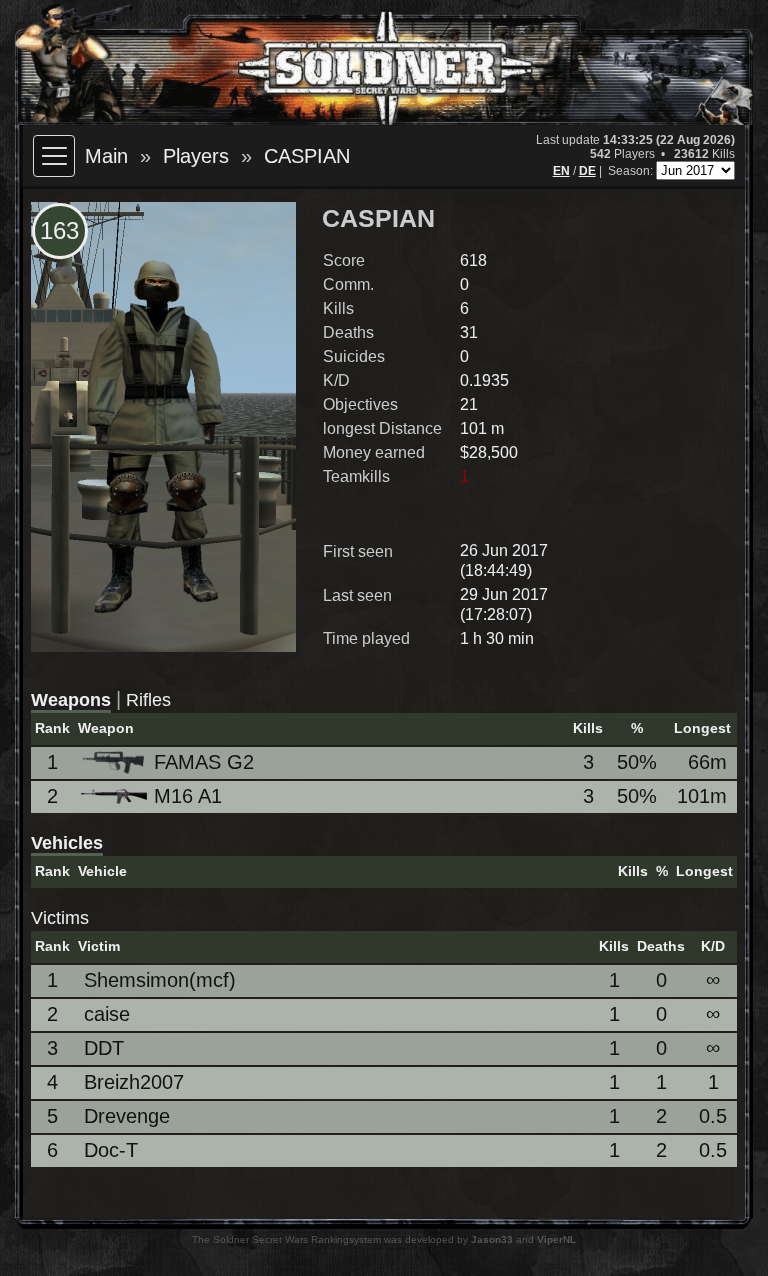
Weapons (71, 700)
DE (587, 171)
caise (107, 1014)
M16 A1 (188, 796)
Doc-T (111, 1150)
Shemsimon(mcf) (160, 980)
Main (106, 156)
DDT (104, 1048)
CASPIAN (307, 156)
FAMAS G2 (204, 762)
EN (561, 171)
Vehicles (67, 843)
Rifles (148, 700)
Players (196, 156)
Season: (632, 171)
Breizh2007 (134, 1082)
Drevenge (127, 1116)
